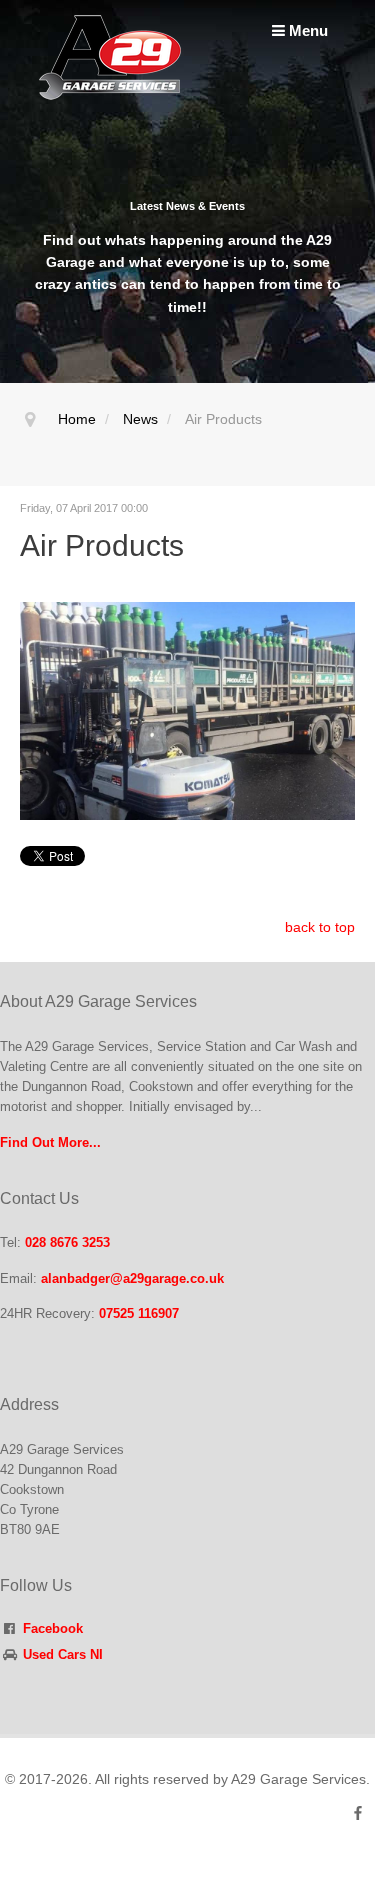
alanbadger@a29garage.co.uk (132, 1279)
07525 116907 (139, 1314)
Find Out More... (50, 1143)
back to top (320, 927)
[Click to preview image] (187, 709)
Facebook (53, 1629)
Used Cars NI (63, 1655)
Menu (306, 30)
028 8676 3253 (67, 1243)
